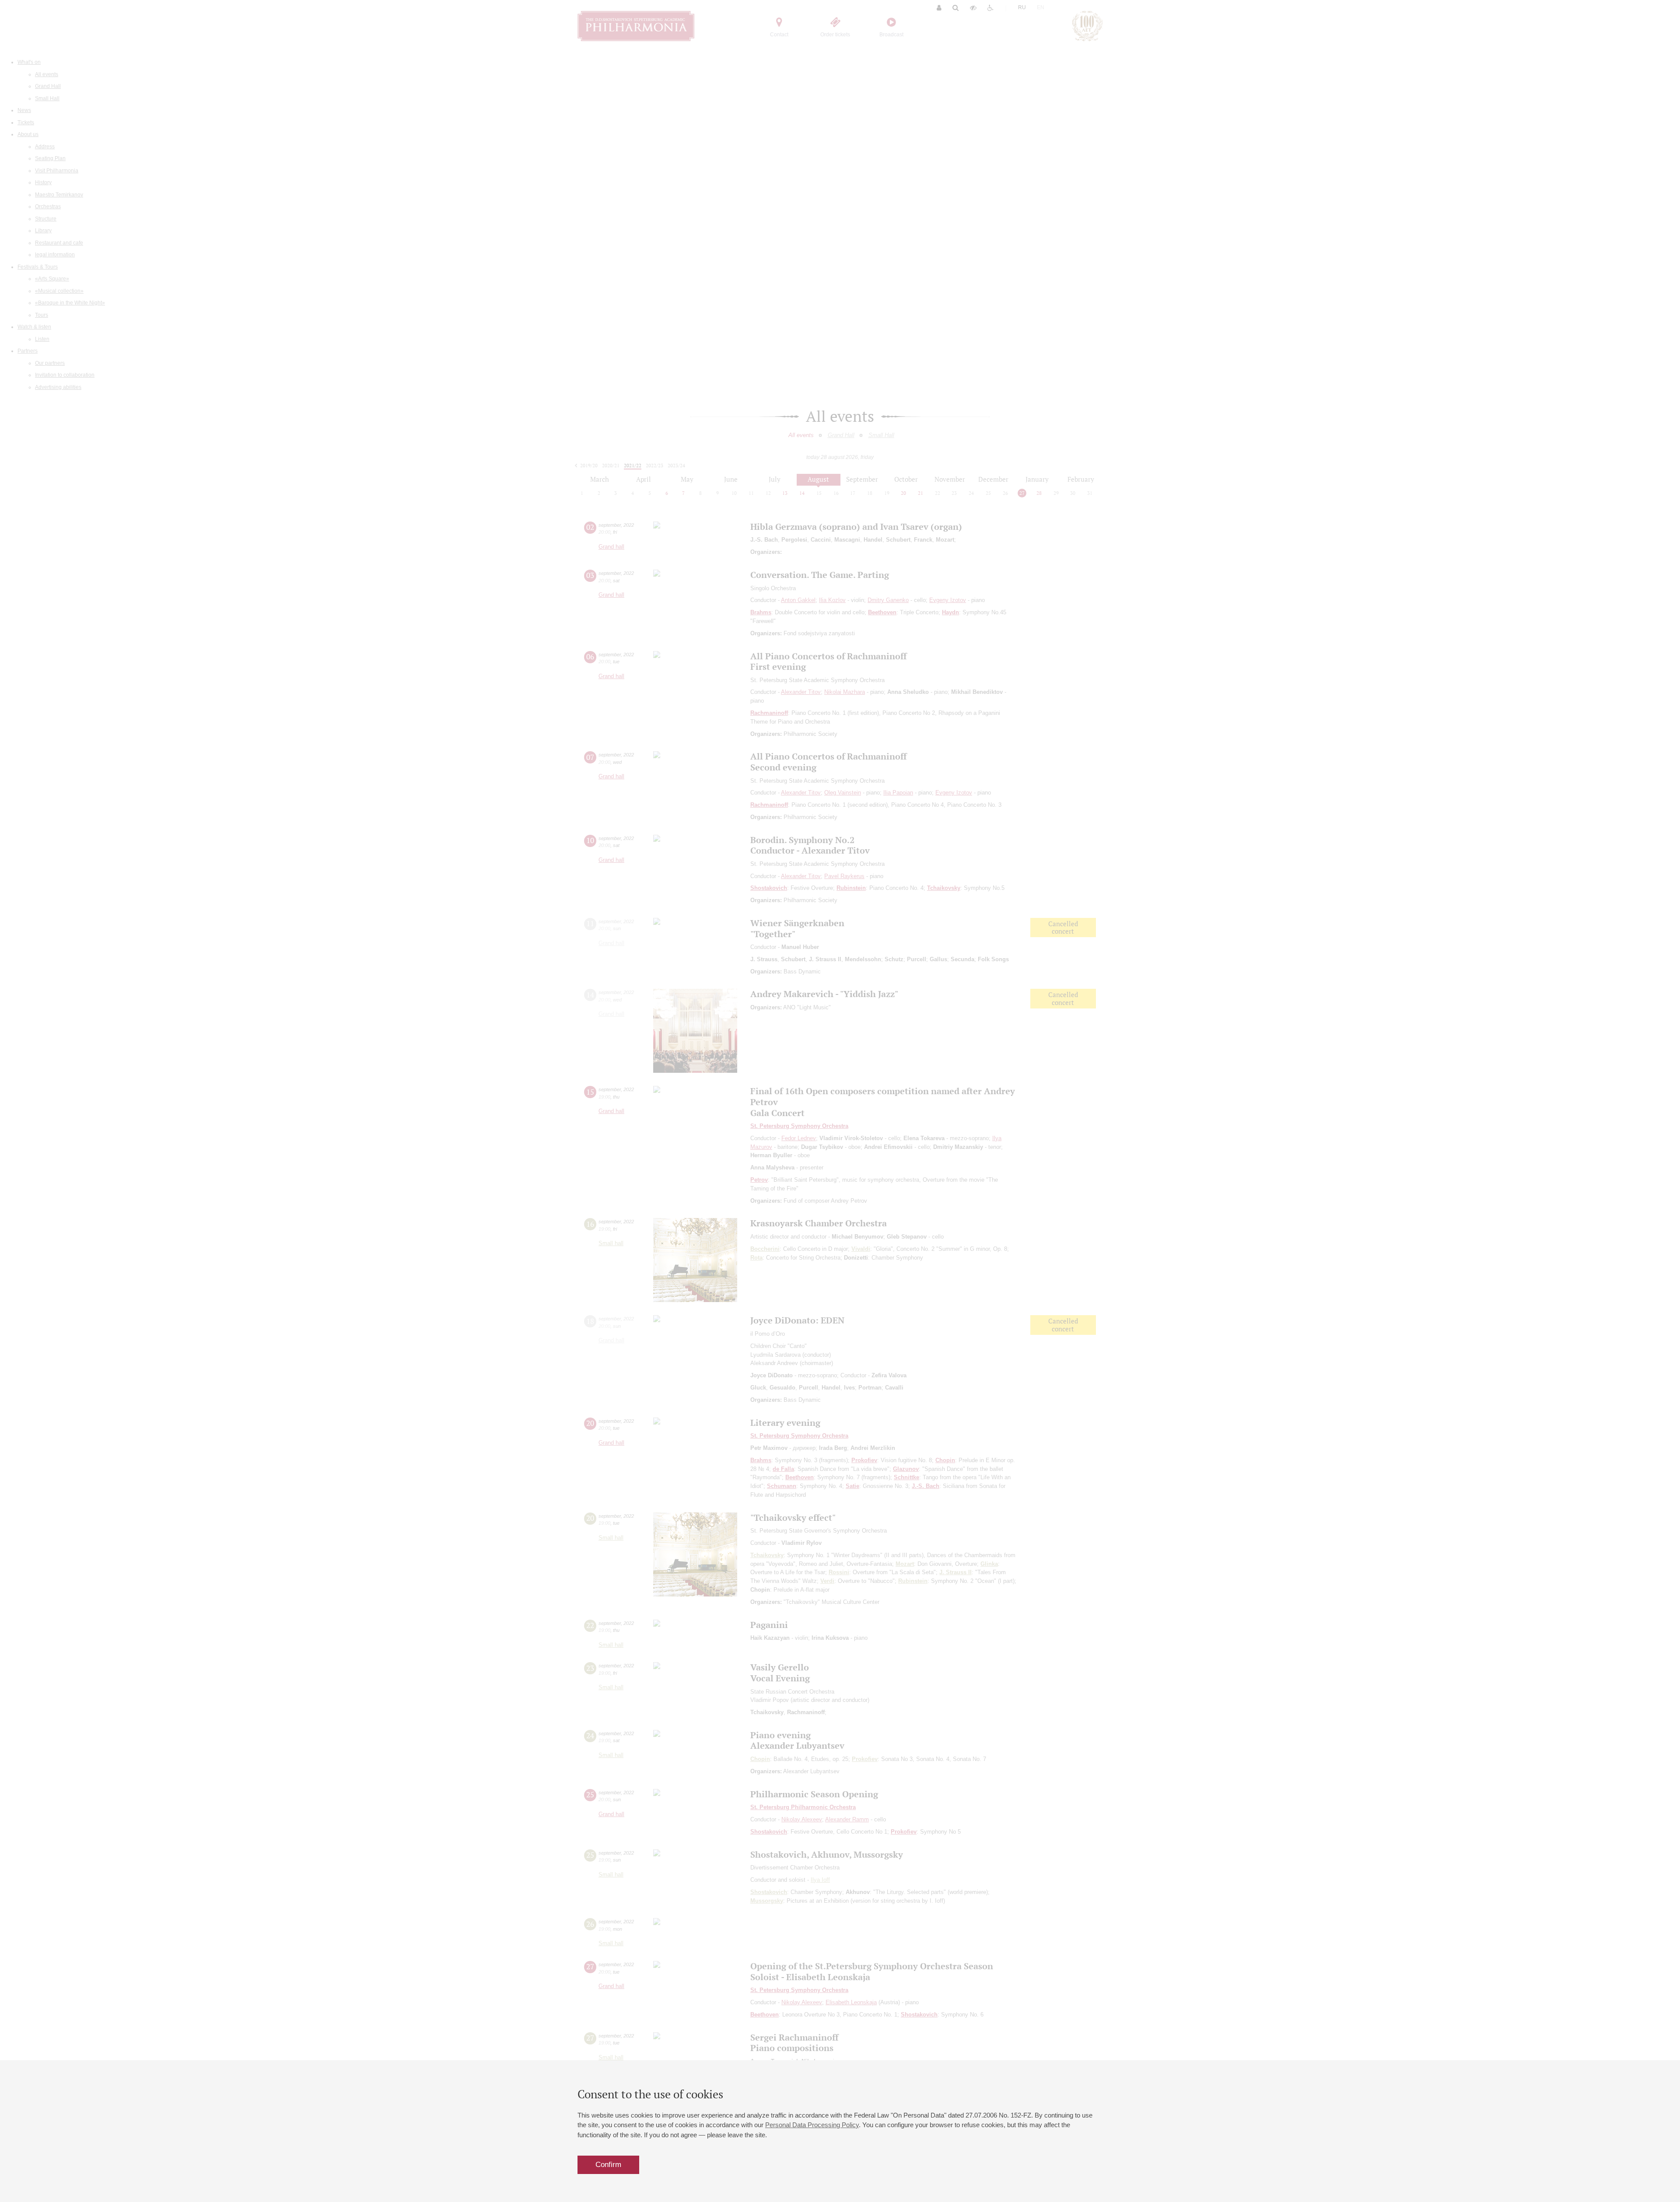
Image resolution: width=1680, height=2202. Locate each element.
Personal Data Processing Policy (812, 2125)
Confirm (608, 2165)
